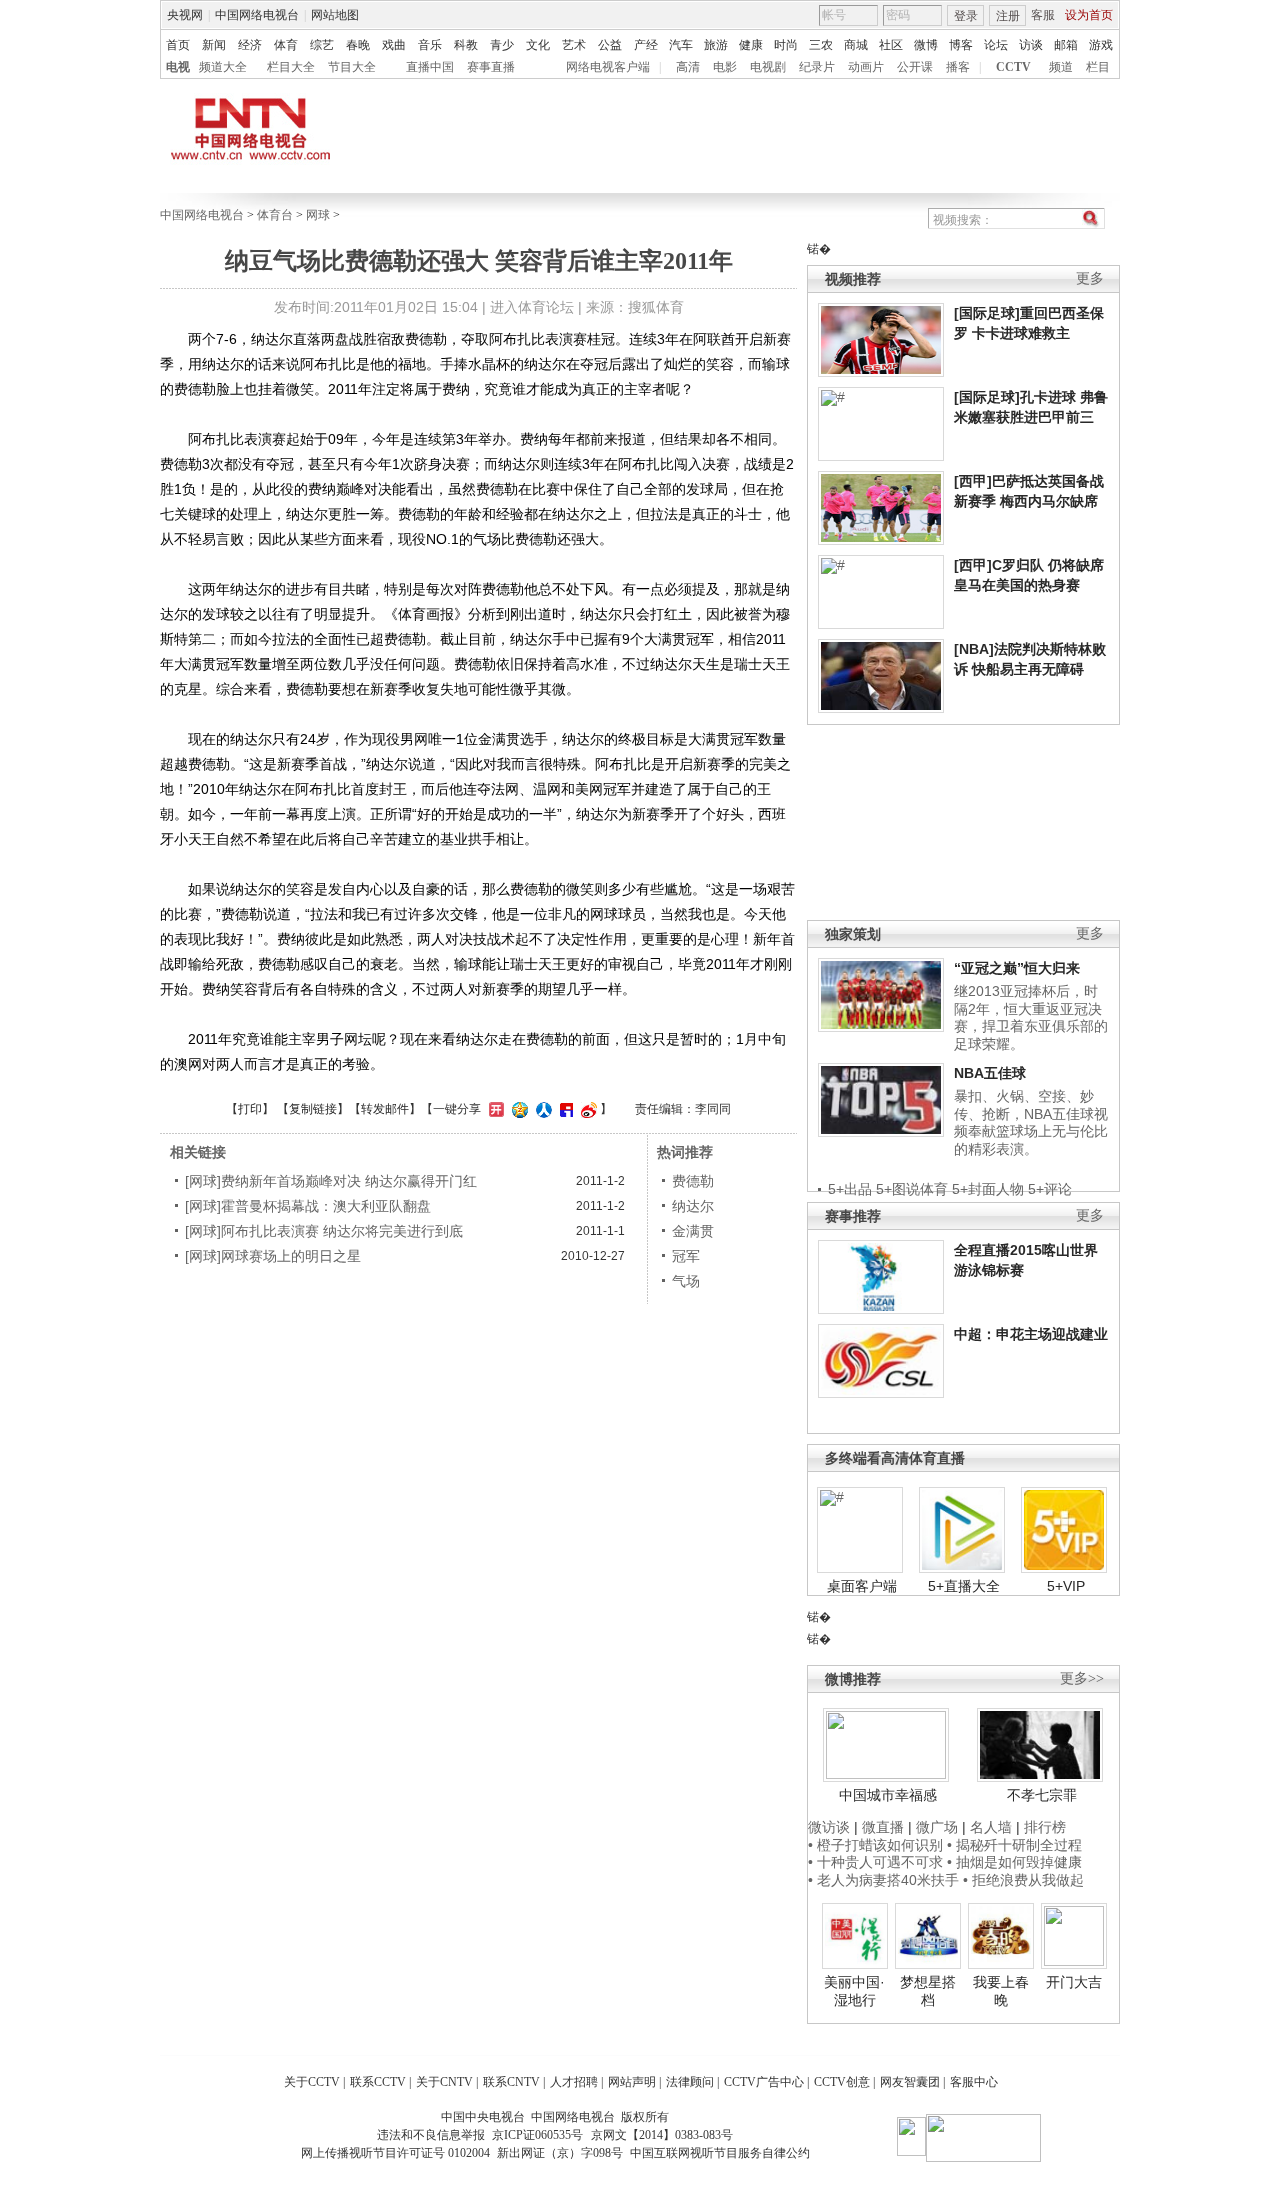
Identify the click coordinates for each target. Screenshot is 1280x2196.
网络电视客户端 (608, 67)
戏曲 (394, 45)
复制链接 (313, 1109)
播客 (958, 67)
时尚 (786, 45)
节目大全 (352, 67)
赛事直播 (491, 67)
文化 (538, 45)
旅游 (716, 45)
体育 (286, 45)
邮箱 (1066, 45)
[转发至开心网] (494, 1109)
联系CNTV (511, 2082)
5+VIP (1066, 1586)
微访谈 (829, 1827)
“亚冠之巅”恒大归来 (1017, 968)
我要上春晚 (1001, 1991)
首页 (178, 45)
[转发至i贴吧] (564, 1109)
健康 (751, 45)
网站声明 (632, 2082)
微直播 (883, 1827)
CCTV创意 (842, 2082)
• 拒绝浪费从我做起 (1023, 1880)
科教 (466, 45)
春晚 (358, 45)
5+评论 (1050, 1189)
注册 (1008, 16)
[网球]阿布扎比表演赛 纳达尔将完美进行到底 (324, 1231)
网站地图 (335, 15)
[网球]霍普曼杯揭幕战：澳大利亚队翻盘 (308, 1206)
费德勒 (693, 1181)
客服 (1043, 15)
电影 (725, 67)
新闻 (214, 45)
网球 (318, 215)
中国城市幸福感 (888, 1795)
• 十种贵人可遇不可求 (877, 1862)
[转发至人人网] (541, 1109)
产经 (646, 45)
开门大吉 (1074, 1982)
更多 (1090, 278)
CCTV (1013, 67)
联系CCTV (378, 2082)
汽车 (681, 45)
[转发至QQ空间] (517, 1109)
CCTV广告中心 (764, 2082)
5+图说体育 (912, 1189)
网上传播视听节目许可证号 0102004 (395, 2153)
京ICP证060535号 (537, 2135)
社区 (891, 45)
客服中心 (974, 2082)
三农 (821, 45)
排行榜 (1045, 1827)
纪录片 (817, 67)
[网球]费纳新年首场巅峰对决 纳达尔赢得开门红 (331, 1181)
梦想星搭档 (928, 1991)
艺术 (574, 45)
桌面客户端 (862, 1586)
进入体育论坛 (532, 307)
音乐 (430, 45)
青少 (502, 45)
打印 (250, 1109)
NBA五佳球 (990, 1073)
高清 (688, 67)
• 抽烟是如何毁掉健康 (1014, 1862)
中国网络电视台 (257, 15)
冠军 (686, 1256)
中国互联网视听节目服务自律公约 (720, 2153)
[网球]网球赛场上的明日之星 (273, 1256)
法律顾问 (690, 2082)
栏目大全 (291, 67)
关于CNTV (444, 2082)
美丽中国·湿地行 (854, 1991)
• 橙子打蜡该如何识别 (875, 1845)
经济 (250, 45)
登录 (966, 16)
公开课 (915, 67)
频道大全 (223, 67)
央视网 (185, 15)
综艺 (322, 45)
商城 (856, 45)
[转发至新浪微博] (586, 1109)
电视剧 (768, 67)
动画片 (866, 67)
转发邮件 (385, 1109)
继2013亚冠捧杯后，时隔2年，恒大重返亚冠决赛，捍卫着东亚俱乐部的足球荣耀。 (1031, 1017)
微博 (926, 45)
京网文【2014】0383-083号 (662, 2135)
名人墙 (991, 1827)
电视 (178, 67)
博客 (961, 45)
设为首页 (1089, 15)
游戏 (1101, 45)
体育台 (275, 215)
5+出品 (850, 1189)
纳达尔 (693, 1206)
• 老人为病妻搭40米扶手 (883, 1880)
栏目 (1098, 67)
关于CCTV (312, 2082)
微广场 (937, 1827)
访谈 (1031, 45)
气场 (686, 1281)
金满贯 (693, 1231)
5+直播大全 (964, 1586)
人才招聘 (574, 2082)
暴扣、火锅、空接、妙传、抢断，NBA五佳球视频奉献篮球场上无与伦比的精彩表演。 (1031, 1122)
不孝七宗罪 (1042, 1795)
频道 (1061, 67)
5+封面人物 (988, 1189)
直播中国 (430, 67)
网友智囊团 (910, 2082)
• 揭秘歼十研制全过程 (1014, 1845)
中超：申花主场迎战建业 (1031, 1334)
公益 (610, 45)
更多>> (1082, 1678)
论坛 (996, 45)
